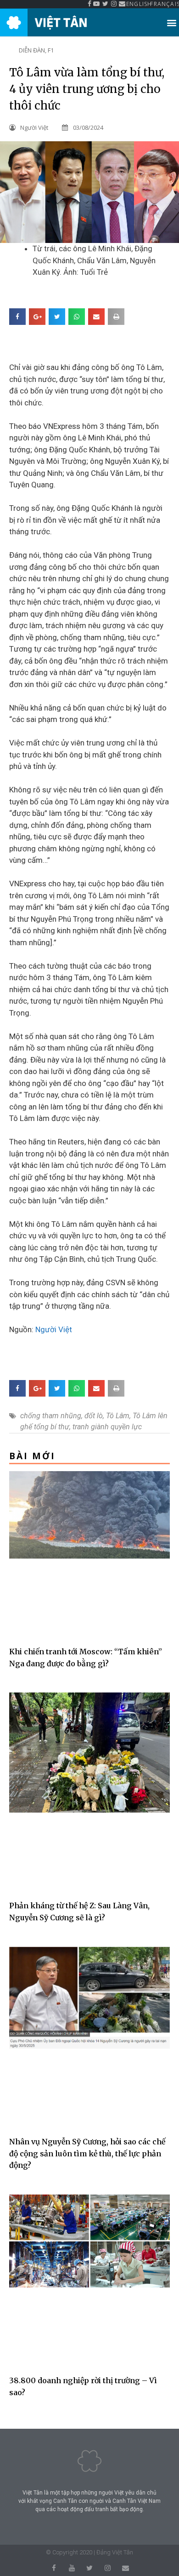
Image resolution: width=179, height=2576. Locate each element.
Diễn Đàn (32, 50)
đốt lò (94, 1416)
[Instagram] (108, 2568)
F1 (51, 50)
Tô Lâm (118, 1416)
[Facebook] (54, 2568)
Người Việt (54, 1329)
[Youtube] (72, 2568)
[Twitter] (90, 2568)
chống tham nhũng (51, 1416)
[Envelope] (126, 2568)
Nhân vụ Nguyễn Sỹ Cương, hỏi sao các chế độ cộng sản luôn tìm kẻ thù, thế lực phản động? (87, 2153)
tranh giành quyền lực (107, 1427)
